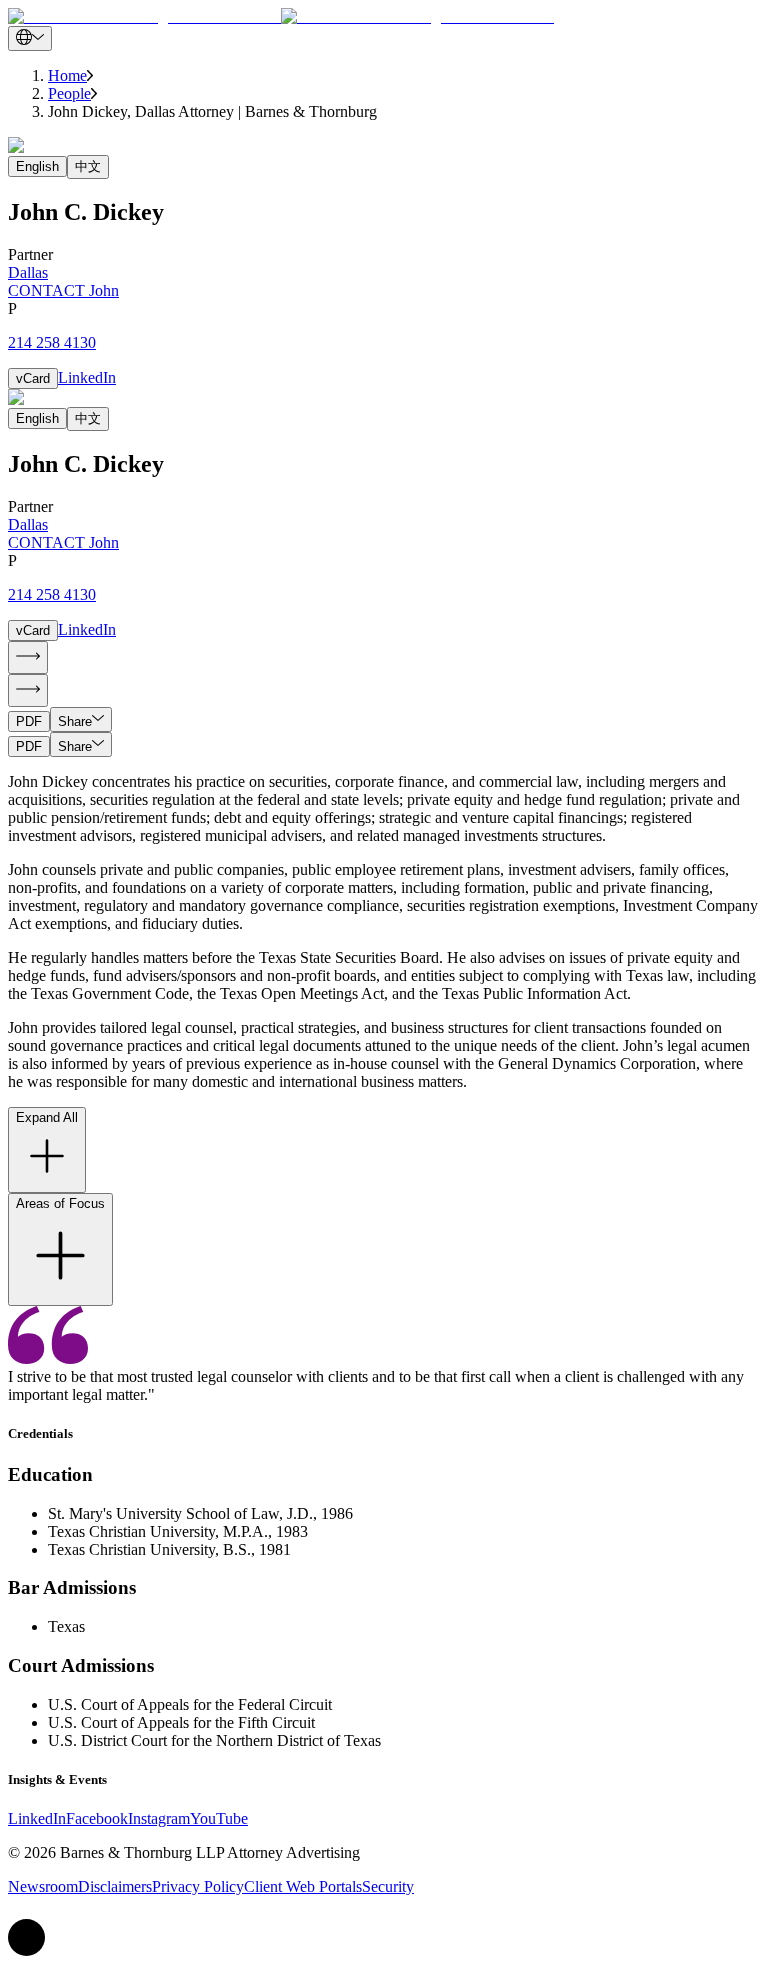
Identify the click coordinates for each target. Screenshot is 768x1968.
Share (75, 721)
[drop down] (30, 38)
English (37, 166)
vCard (33, 378)
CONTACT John (63, 290)
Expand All (47, 1117)
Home (67, 75)
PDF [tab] (29, 721)
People (69, 93)
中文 (88, 166)
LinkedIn (87, 377)
